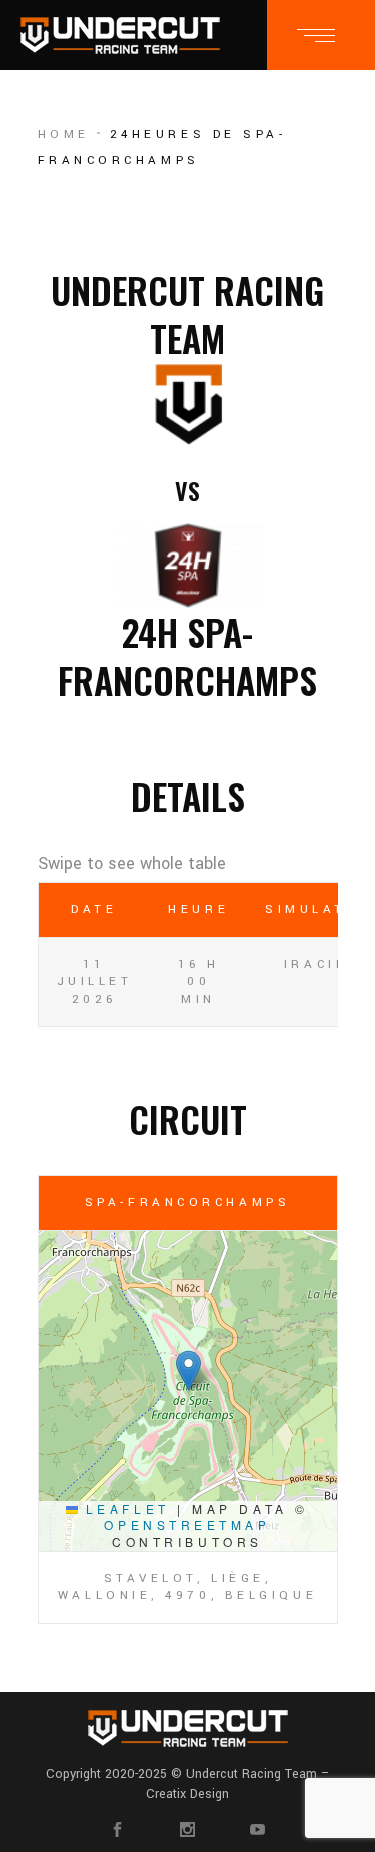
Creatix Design (187, 1794)
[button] (188, 1370)
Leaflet (123, 1508)
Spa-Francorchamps (187, 1202)
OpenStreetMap (187, 1524)
